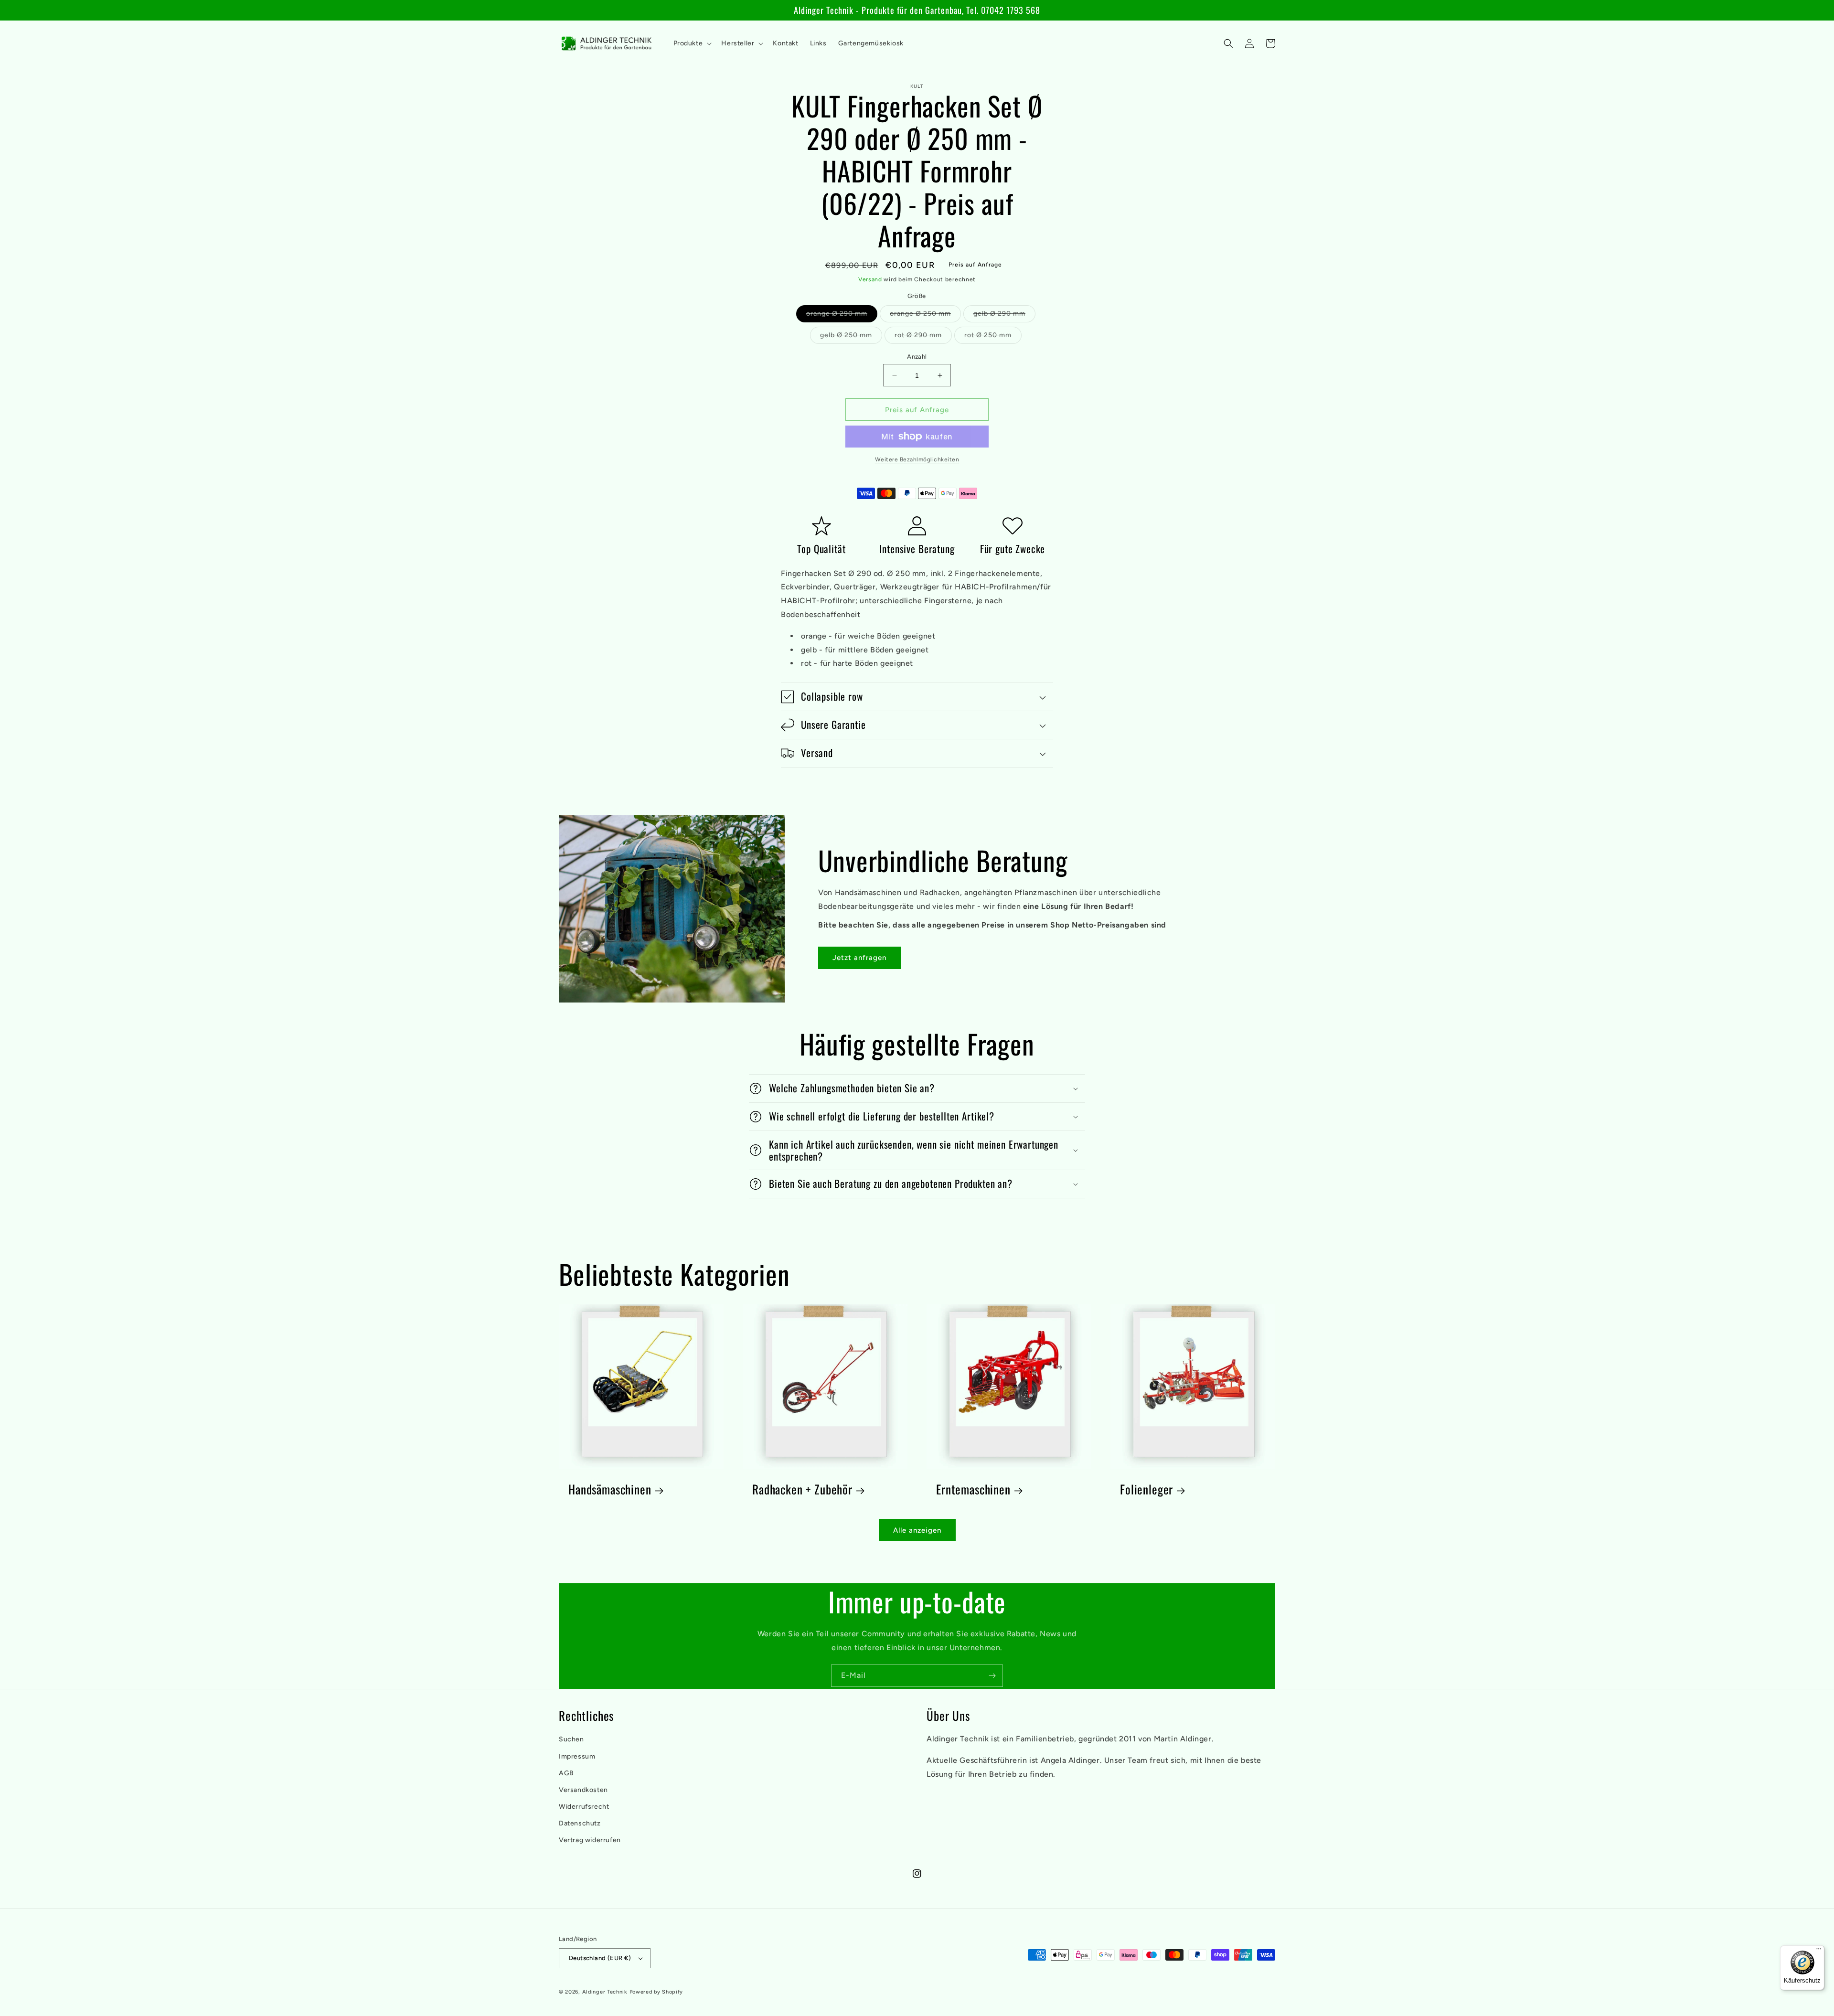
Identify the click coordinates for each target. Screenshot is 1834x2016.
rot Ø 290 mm (923, 337)
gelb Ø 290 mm (1004, 316)
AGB (566, 1773)
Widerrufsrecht (584, 1807)
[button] (692, 43)
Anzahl (917, 357)
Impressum (577, 1756)
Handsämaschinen (610, 1489)
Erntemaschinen (973, 1489)
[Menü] (1819, 1951)
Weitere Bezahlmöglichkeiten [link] (917, 459)
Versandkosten (583, 1790)
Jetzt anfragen (859, 958)
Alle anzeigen (917, 1530)
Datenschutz (580, 1823)
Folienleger (1146, 1489)
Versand (870, 279)
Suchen (571, 1739)
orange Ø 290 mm (842, 316)
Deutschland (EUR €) (600, 1958)
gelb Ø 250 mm (851, 337)
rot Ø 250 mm (993, 337)
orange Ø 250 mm (925, 316)
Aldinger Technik (605, 1992)
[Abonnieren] (992, 1676)
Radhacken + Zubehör (802, 1489)
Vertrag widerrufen (590, 1840)
